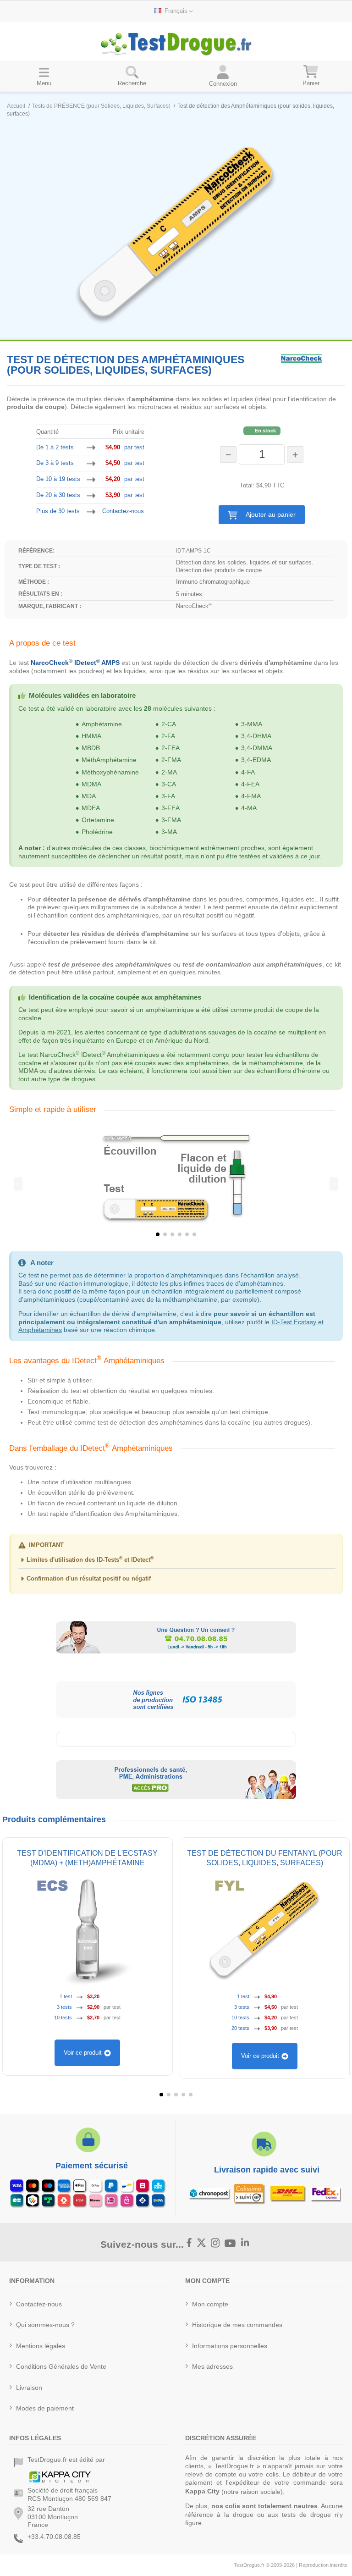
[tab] (176, 1562)
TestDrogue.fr (249, 2565)
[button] (262, 515)
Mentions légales (41, 2346)
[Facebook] (189, 2244)
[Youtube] (230, 2243)
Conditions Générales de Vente (61, 2366)
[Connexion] (223, 76)
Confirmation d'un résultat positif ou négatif (89, 1578)
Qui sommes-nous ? (45, 2325)
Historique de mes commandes (237, 2325)
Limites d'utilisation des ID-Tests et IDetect (90, 1560)
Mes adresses (212, 2366)
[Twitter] (202, 2244)
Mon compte (210, 2304)
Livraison (29, 2388)
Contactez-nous (123, 511)
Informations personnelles (230, 2346)
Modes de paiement (45, 2408)
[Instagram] (215, 2244)
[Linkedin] (245, 2244)
